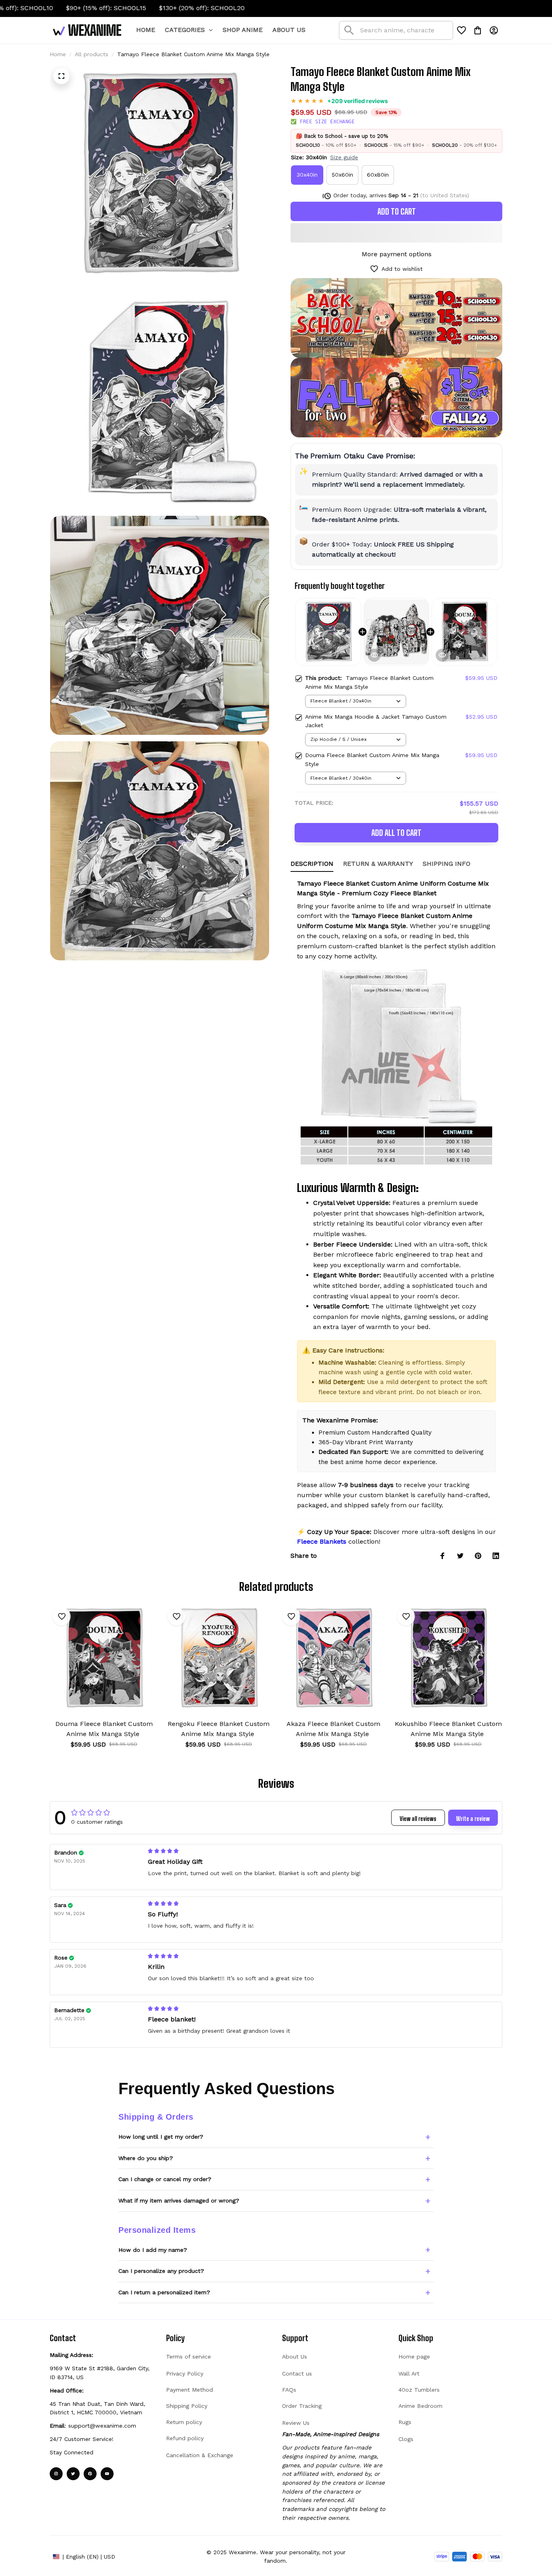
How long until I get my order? (161, 2137)
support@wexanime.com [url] (102, 2426)
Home (58, 54)
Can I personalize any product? (161, 2271)
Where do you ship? (146, 2158)
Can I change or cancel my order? (165, 2179)
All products (92, 54)
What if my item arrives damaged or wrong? (179, 2200)
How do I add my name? (153, 2250)
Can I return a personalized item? (164, 2292)
